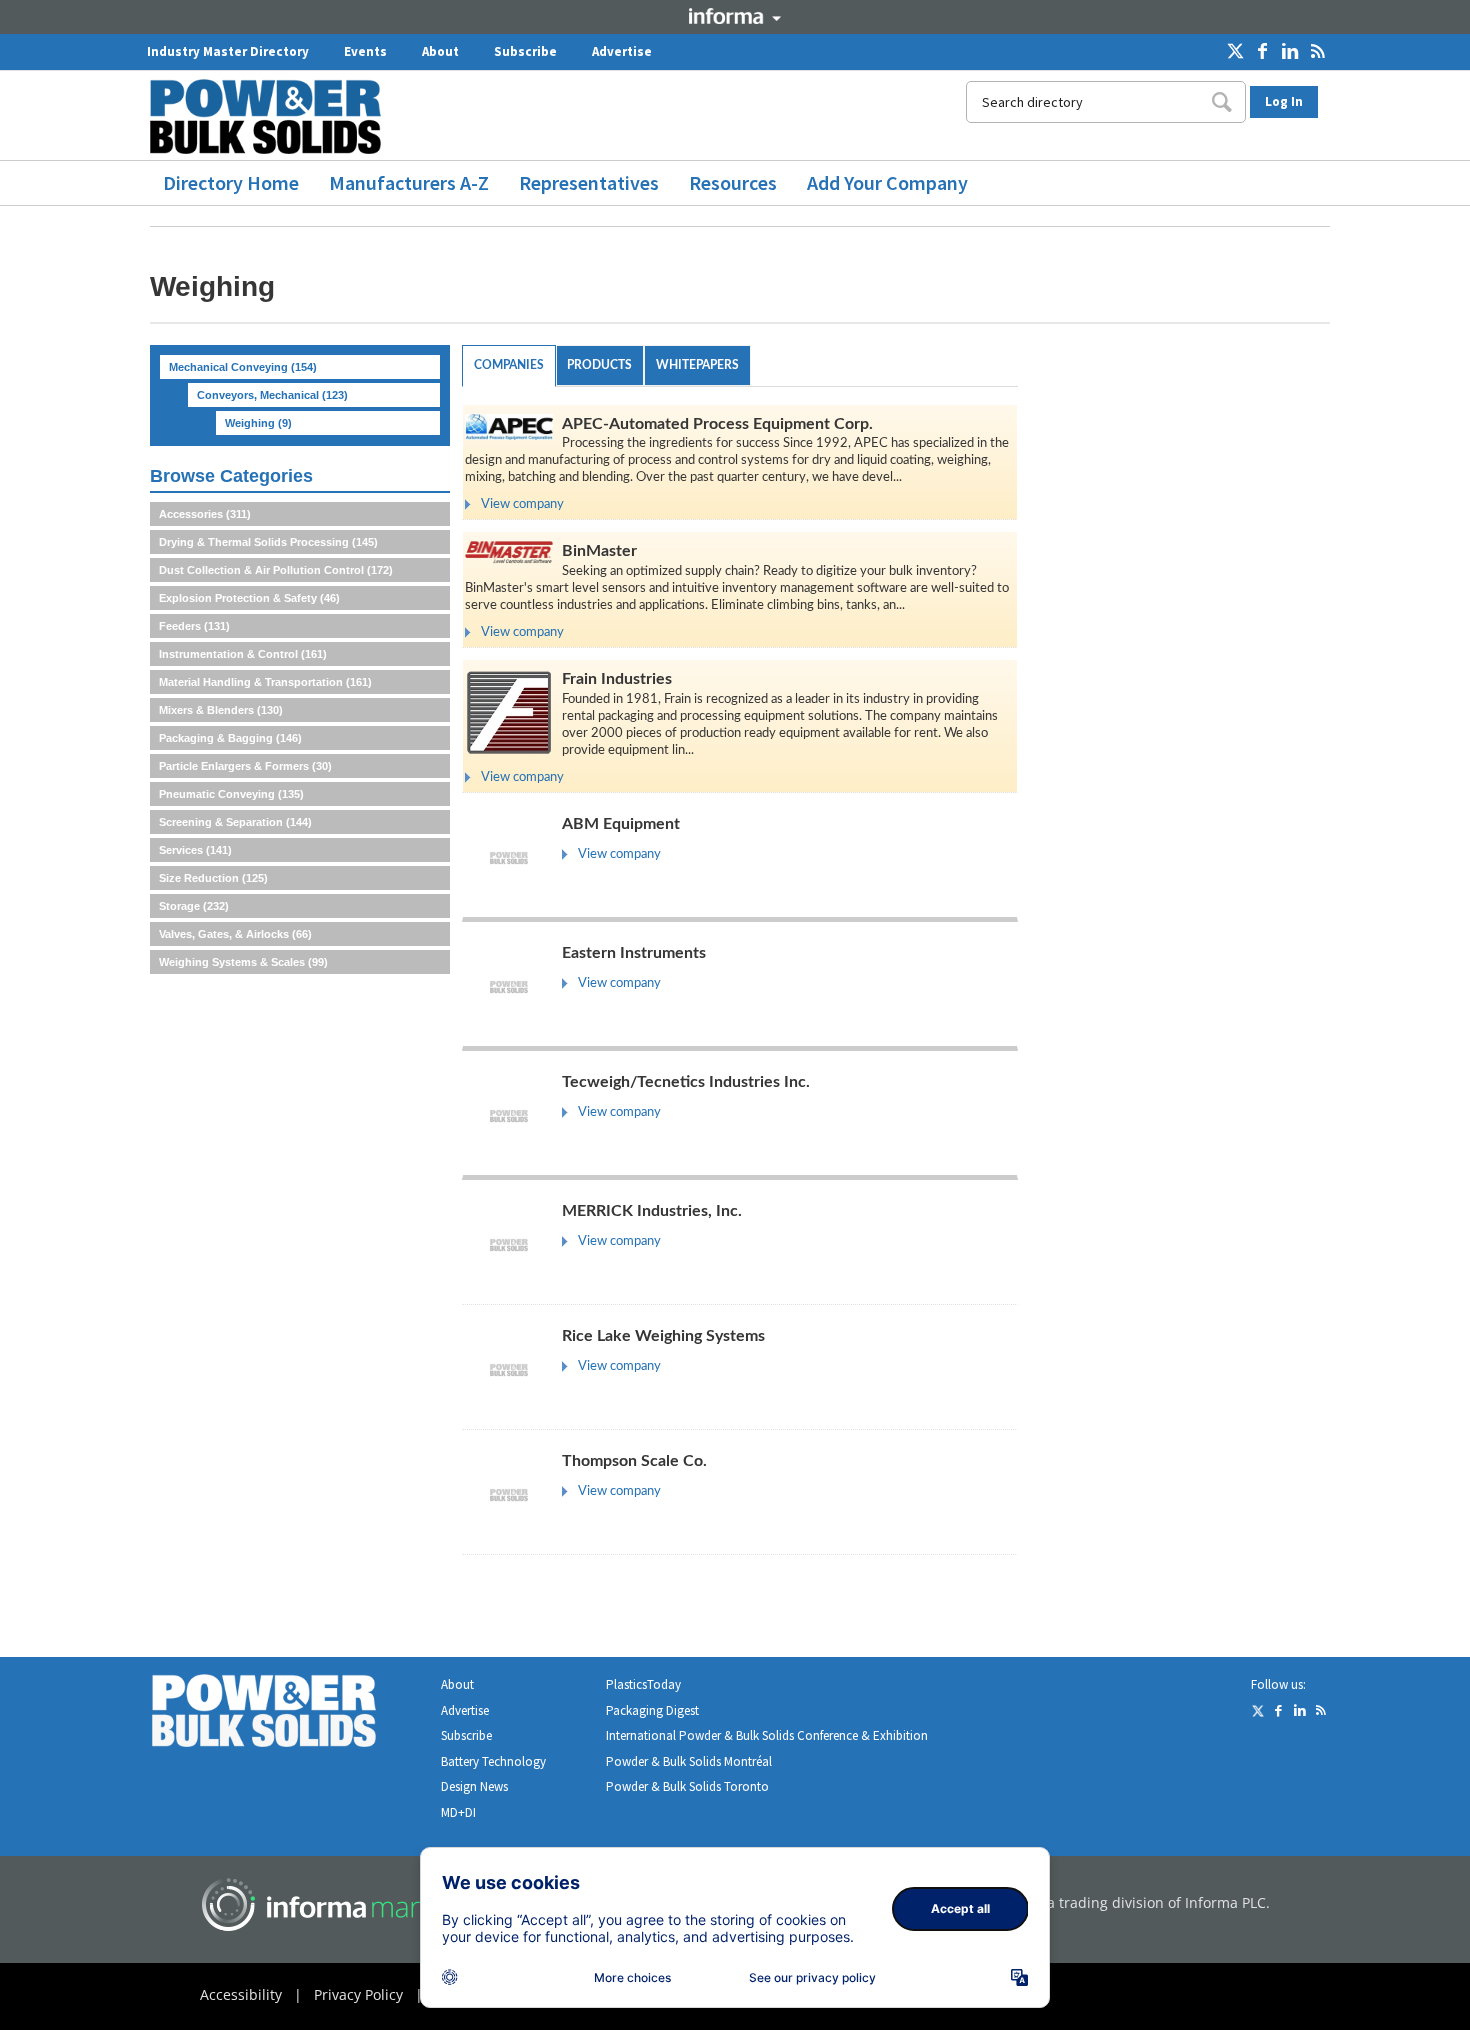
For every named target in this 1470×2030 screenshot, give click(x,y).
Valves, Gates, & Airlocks (235, 934)
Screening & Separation (235, 822)
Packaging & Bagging (230, 738)
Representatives (589, 182)
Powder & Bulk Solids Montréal (689, 1761)
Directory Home (231, 182)
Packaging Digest (652, 1710)
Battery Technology (493, 1761)
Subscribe (525, 51)
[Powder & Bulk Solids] (288, 1714)
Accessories (205, 514)
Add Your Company (887, 182)
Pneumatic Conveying (231, 794)
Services (195, 850)
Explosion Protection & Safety (249, 598)
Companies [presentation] (509, 365)
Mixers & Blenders (221, 710)
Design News (474, 1786)
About (440, 51)
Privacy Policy (358, 1994)
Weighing (258, 423)
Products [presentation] (599, 365)
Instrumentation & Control (243, 654)
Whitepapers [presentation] (697, 365)
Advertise (622, 51)
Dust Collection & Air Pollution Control (276, 570)
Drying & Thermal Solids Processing (268, 542)
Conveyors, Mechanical (272, 395)
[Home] (273, 116)
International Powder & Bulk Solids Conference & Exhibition (767, 1735)
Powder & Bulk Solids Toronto (687, 1786)
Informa (735, 16)
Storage (194, 906)
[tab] (509, 366)
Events (365, 51)
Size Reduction (213, 878)
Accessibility (241, 1994)
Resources (733, 182)
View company (522, 504)
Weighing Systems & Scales (243, 962)
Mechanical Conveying (243, 367)
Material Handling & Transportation (265, 682)
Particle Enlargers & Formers (245, 766)
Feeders (194, 626)
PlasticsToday (643, 1684)
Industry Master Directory (228, 51)
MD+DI (458, 1812)
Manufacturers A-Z (409, 182)
